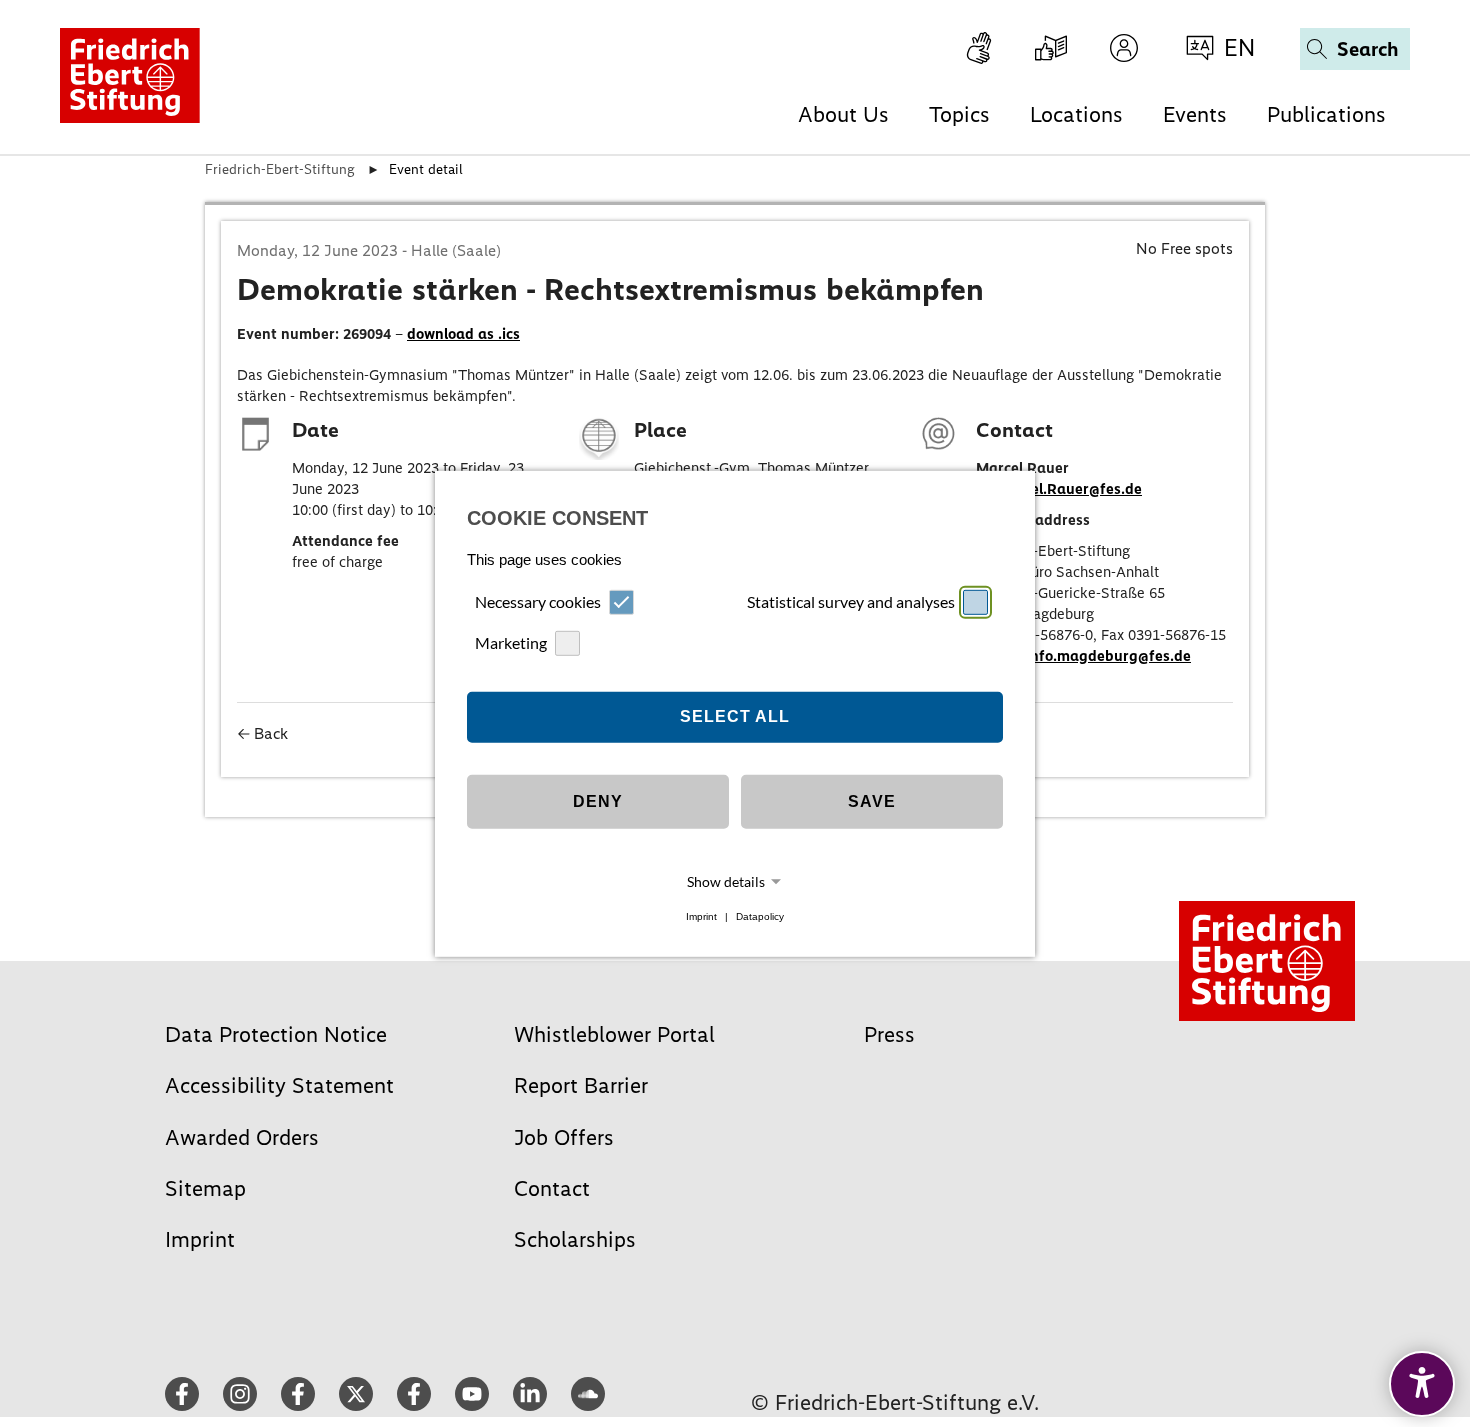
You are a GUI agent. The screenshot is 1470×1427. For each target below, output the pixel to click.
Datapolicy (760, 916)
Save (872, 801)
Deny (598, 801)
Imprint (701, 916)
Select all (735, 716)
